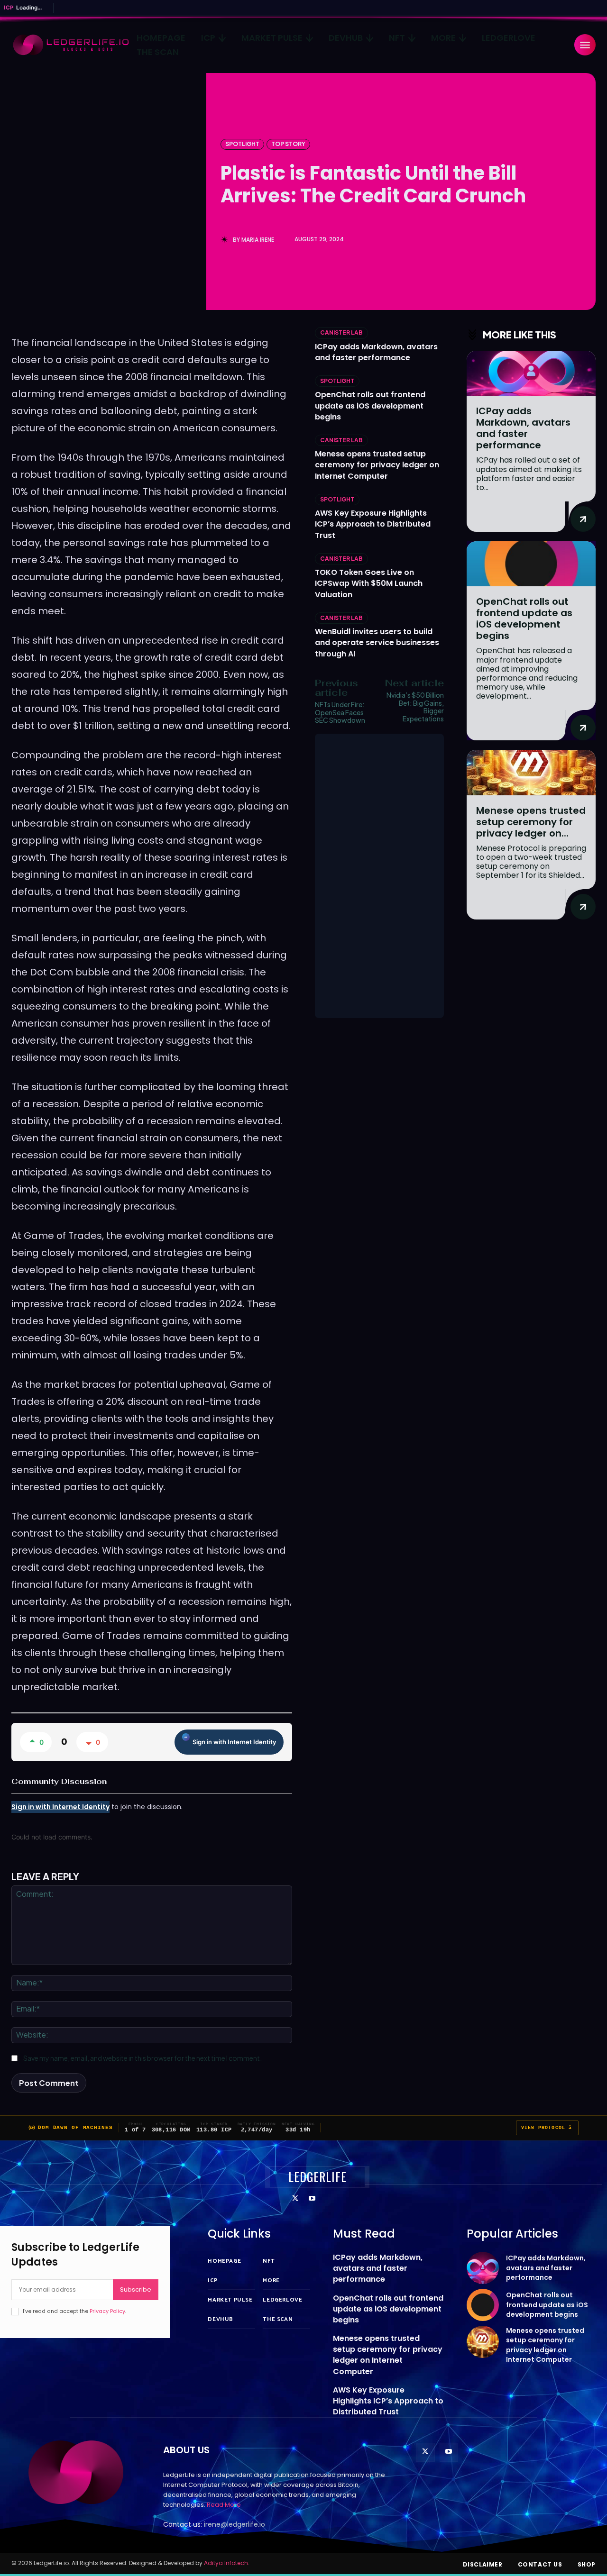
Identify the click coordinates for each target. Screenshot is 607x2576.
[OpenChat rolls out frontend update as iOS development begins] (531, 564)
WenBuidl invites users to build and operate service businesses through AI (377, 642)
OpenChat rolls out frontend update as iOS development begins (370, 405)
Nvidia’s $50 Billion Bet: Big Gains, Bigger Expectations (415, 707)
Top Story (288, 144)
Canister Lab (341, 332)
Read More (224, 2505)
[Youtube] (312, 2199)
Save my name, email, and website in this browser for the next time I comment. (143, 2058)
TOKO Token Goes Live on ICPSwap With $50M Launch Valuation (369, 583)
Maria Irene (258, 240)
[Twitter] (295, 2199)
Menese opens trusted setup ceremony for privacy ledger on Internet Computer (377, 465)
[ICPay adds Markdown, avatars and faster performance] (531, 373)
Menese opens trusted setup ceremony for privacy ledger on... (531, 822)
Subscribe (136, 2289)
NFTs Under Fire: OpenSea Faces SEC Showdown (340, 712)
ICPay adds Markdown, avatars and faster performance (376, 352)
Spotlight (242, 144)
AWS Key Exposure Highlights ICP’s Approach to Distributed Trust (373, 524)
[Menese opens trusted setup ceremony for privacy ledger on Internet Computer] (531, 772)
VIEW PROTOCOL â (547, 2128)
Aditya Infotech (226, 2563)
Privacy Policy (107, 2311)
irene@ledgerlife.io (235, 2524)
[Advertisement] (379, 876)
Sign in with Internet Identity (234, 1742)
